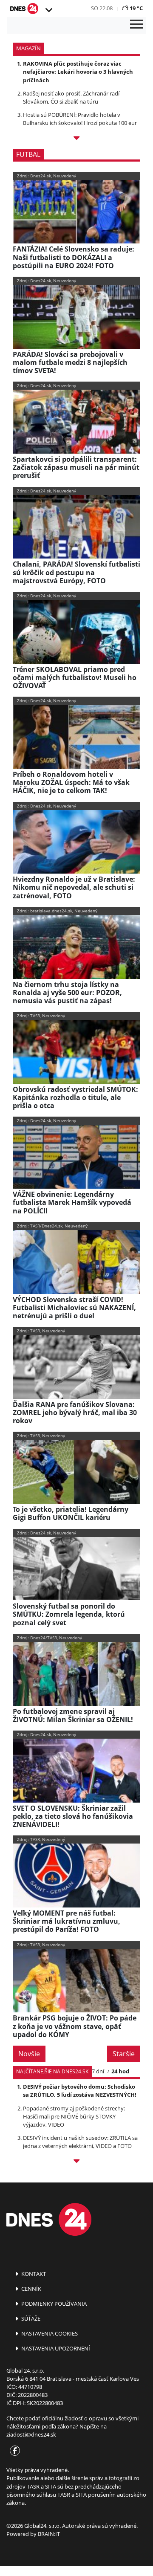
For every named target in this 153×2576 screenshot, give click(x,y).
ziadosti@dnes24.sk (31, 2434)
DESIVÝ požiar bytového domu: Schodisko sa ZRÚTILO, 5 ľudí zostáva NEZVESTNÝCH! (80, 2091)
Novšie (29, 2054)
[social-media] (13, 2451)
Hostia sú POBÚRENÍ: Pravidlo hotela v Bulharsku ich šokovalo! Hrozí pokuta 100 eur (80, 119)
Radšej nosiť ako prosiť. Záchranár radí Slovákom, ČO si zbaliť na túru (71, 97)
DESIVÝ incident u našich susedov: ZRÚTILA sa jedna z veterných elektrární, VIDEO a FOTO (80, 2142)
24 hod (120, 2071)
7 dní (98, 2071)
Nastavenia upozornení (55, 2348)
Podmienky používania (53, 2304)
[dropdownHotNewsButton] (76, 139)
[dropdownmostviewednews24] (76, 2162)
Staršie (124, 2054)
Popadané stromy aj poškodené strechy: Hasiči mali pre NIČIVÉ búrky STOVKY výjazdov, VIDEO (74, 2116)
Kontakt (33, 2274)
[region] (48, 10)
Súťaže (30, 2318)
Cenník (31, 2289)
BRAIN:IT (49, 2534)
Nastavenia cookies (49, 2333)
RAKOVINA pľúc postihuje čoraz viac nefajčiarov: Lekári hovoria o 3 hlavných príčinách (78, 72)
